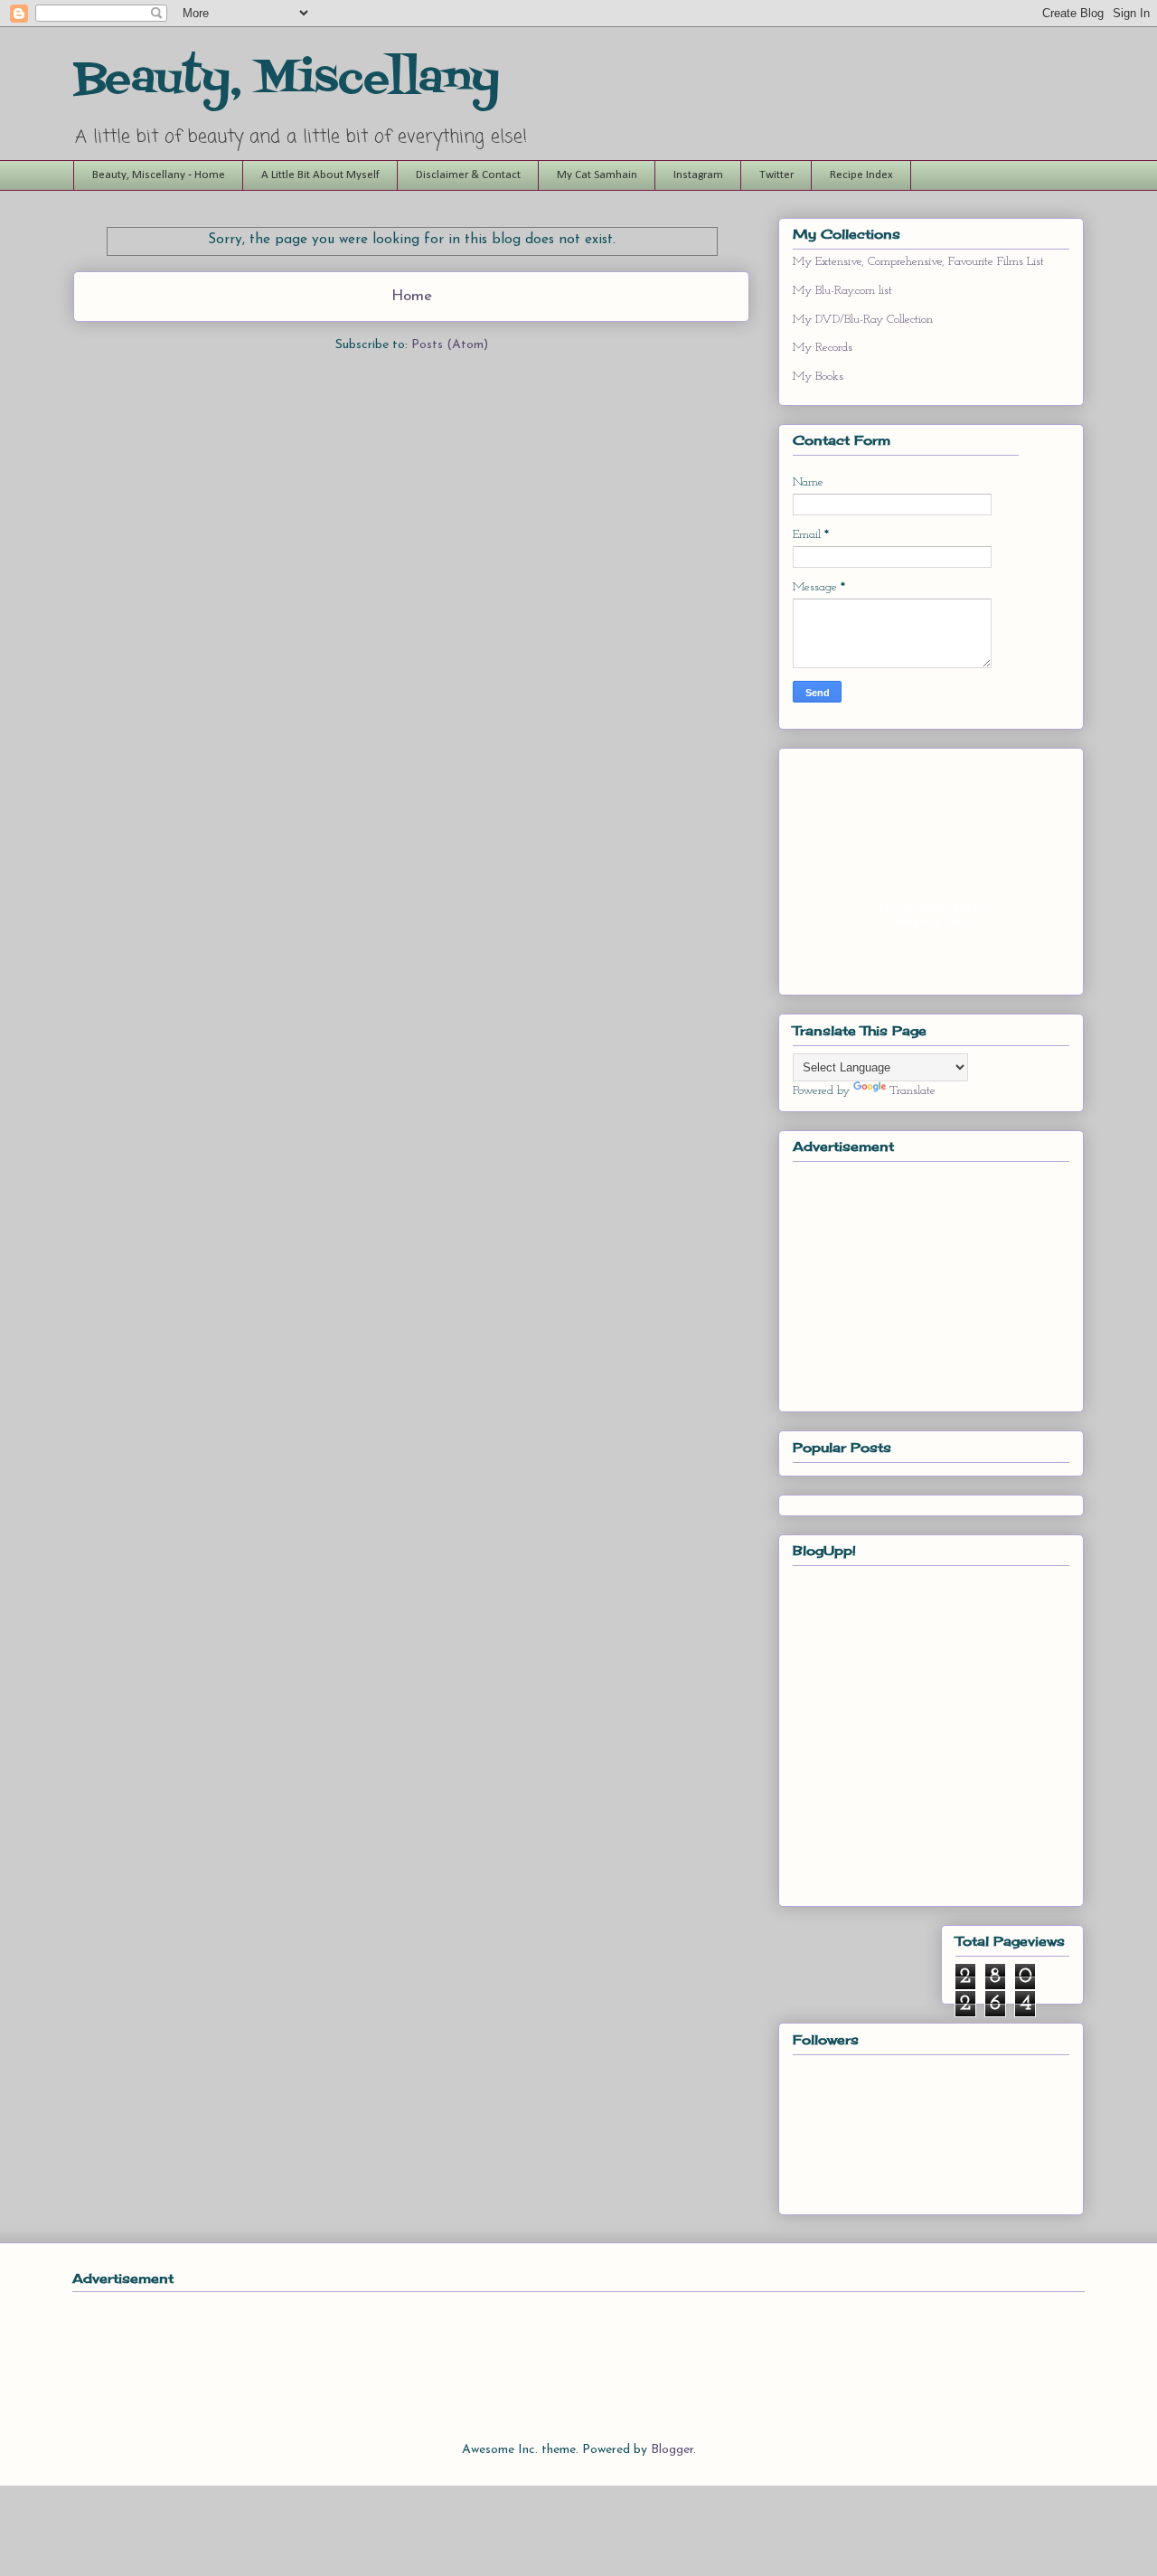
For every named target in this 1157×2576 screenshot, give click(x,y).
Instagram (698, 175)
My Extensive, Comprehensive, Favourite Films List (918, 262)
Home (412, 296)
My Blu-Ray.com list (842, 291)
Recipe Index (861, 175)
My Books (818, 377)
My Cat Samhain (597, 175)
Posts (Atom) (450, 345)
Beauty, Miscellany (287, 80)
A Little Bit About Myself (320, 175)
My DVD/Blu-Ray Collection (863, 320)
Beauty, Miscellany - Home (159, 175)
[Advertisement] (928, 1281)
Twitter (776, 175)
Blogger (672, 2450)
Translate (912, 1091)
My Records (823, 348)
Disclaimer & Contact (468, 175)
